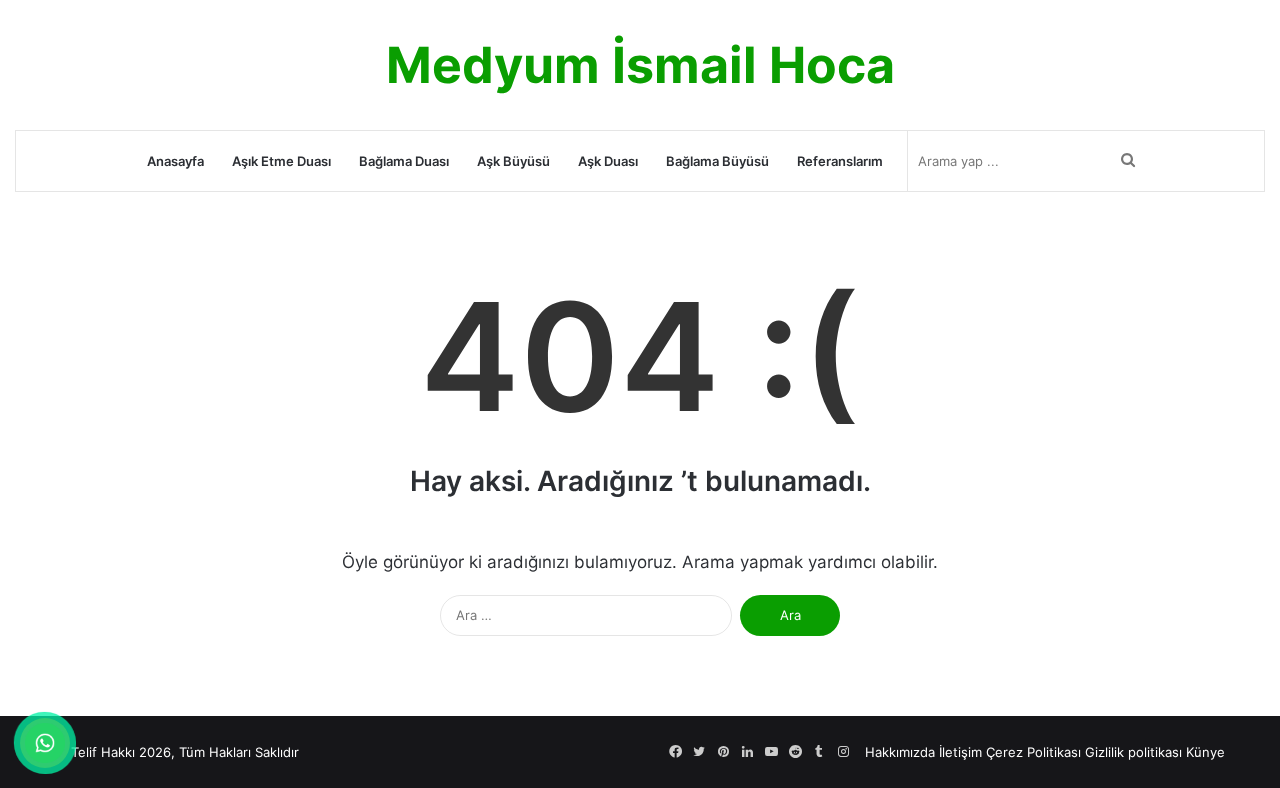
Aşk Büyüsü (513, 161)
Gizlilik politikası (1133, 752)
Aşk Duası (608, 161)
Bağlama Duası (404, 161)
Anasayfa (175, 161)
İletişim (960, 752)
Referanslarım (840, 161)
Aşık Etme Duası (281, 161)
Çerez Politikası (1033, 752)
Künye (1205, 752)
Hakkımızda (900, 752)
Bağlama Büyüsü (717, 161)
